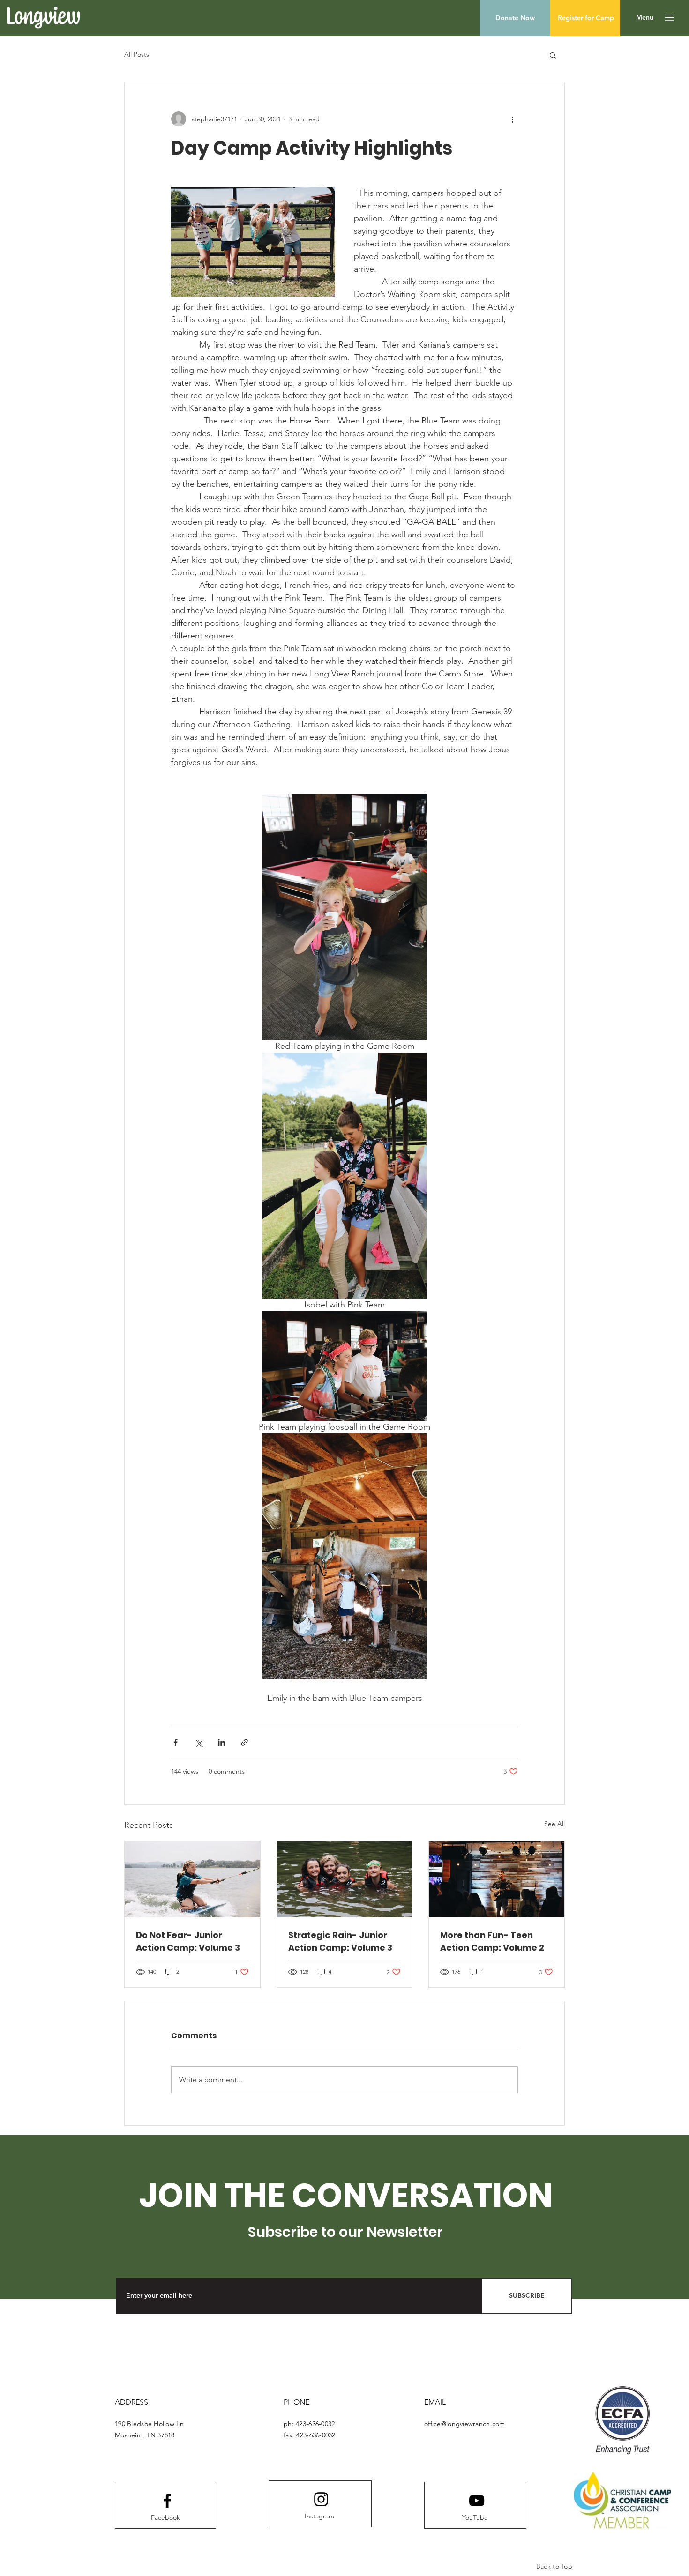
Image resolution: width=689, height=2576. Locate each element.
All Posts (137, 54)
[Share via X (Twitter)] (198, 1742)
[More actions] (512, 119)
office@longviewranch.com (465, 2424)
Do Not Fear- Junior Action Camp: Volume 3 (188, 1941)
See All (554, 1824)
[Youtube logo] (477, 2501)
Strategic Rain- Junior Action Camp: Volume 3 (340, 1941)
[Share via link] (244, 1742)
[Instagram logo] (321, 2499)
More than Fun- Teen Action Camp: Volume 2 (492, 1941)
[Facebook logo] (167, 2501)
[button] (645, 18)
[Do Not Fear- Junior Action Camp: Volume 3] (192, 1879)
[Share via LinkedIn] (221, 1742)
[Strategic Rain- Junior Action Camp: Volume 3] (345, 1879)
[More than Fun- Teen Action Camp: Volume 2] (497, 1879)
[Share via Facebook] (176, 1742)
